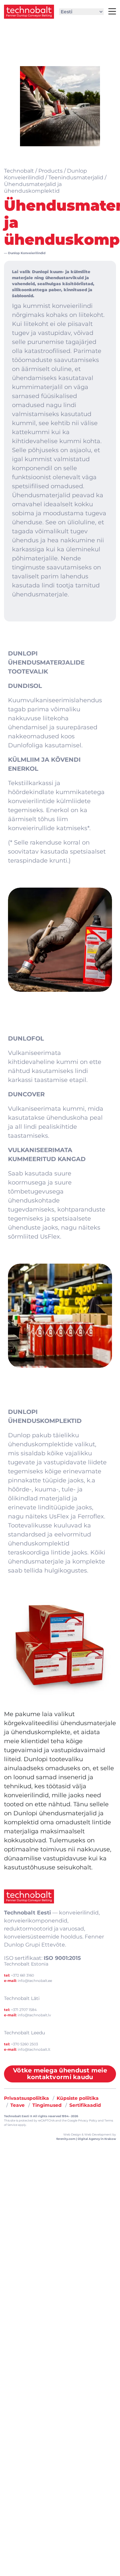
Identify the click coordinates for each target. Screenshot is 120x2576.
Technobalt (19, 171)
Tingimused (47, 2105)
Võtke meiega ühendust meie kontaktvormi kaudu (60, 2074)
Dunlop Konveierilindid (27, 253)
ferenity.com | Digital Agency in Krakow (86, 2139)
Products (50, 171)
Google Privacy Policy (82, 2121)
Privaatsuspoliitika (26, 2098)
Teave (17, 2105)
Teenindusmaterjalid (76, 177)
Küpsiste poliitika (78, 2098)
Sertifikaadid (85, 2105)
